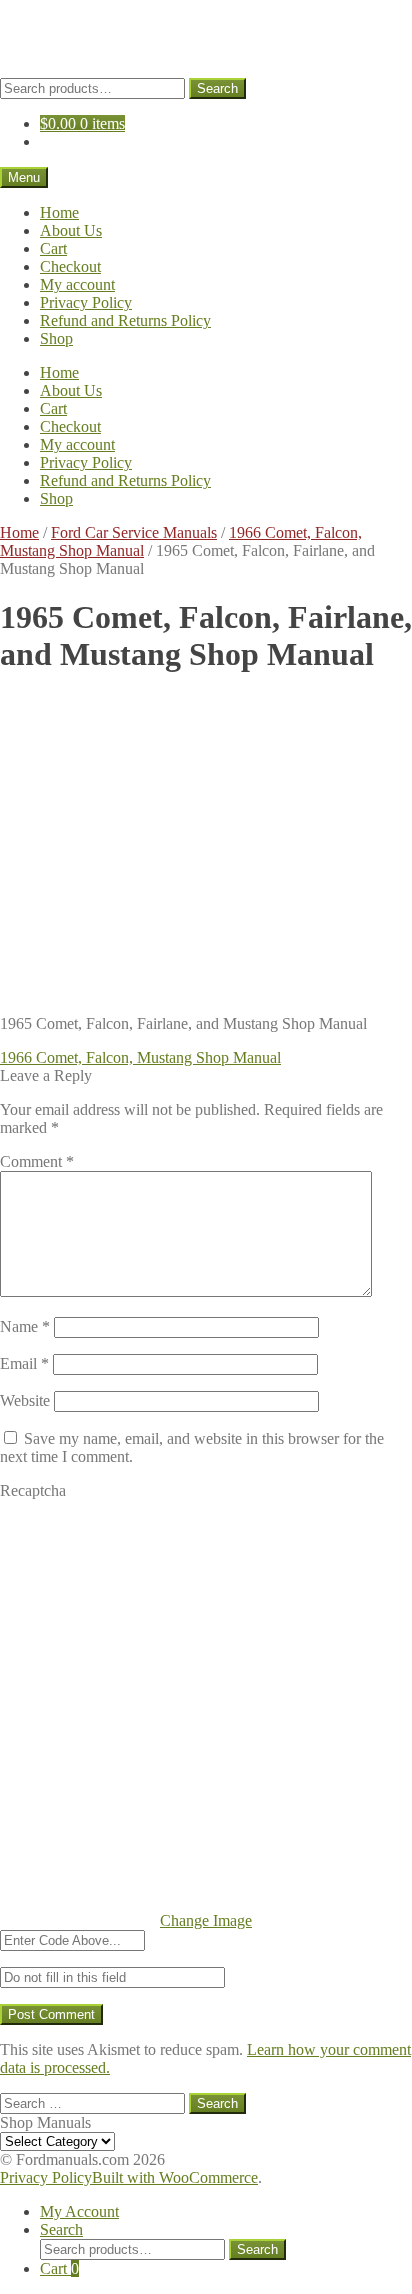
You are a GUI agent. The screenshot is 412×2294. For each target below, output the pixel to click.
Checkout (70, 266)
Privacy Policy (86, 302)
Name (25, 1326)
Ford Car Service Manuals (134, 532)
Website (25, 1400)
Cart (53, 248)
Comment (37, 1161)
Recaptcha (33, 1490)
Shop (56, 338)
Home (59, 212)
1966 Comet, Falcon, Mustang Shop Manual (140, 1057)
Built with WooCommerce (175, 2177)
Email (24, 1363)
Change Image (206, 1920)
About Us (71, 230)
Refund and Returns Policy (125, 320)
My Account (79, 2211)
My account (77, 284)
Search (217, 88)
